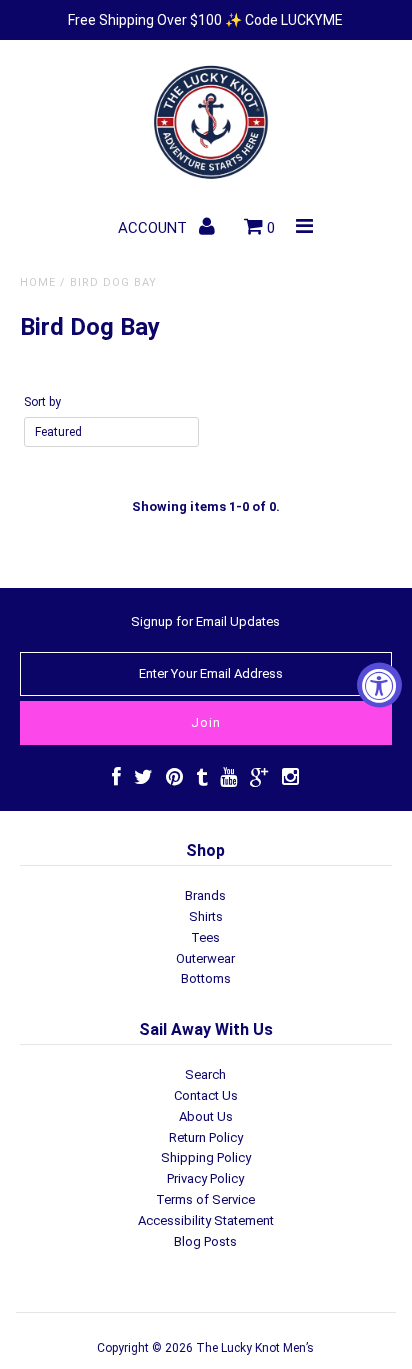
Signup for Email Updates (205, 621)
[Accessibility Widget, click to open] (379, 684)
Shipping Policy (206, 1157)
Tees (205, 937)
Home (38, 282)
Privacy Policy (205, 1178)
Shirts (206, 916)
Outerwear (205, 958)
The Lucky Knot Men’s (255, 1348)
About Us (206, 1116)
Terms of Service (205, 1199)
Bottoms (206, 978)
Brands (205, 895)
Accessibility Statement (206, 1220)
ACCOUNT (154, 228)
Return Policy (206, 1137)
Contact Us (206, 1095)
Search (205, 1074)
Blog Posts (205, 1241)
